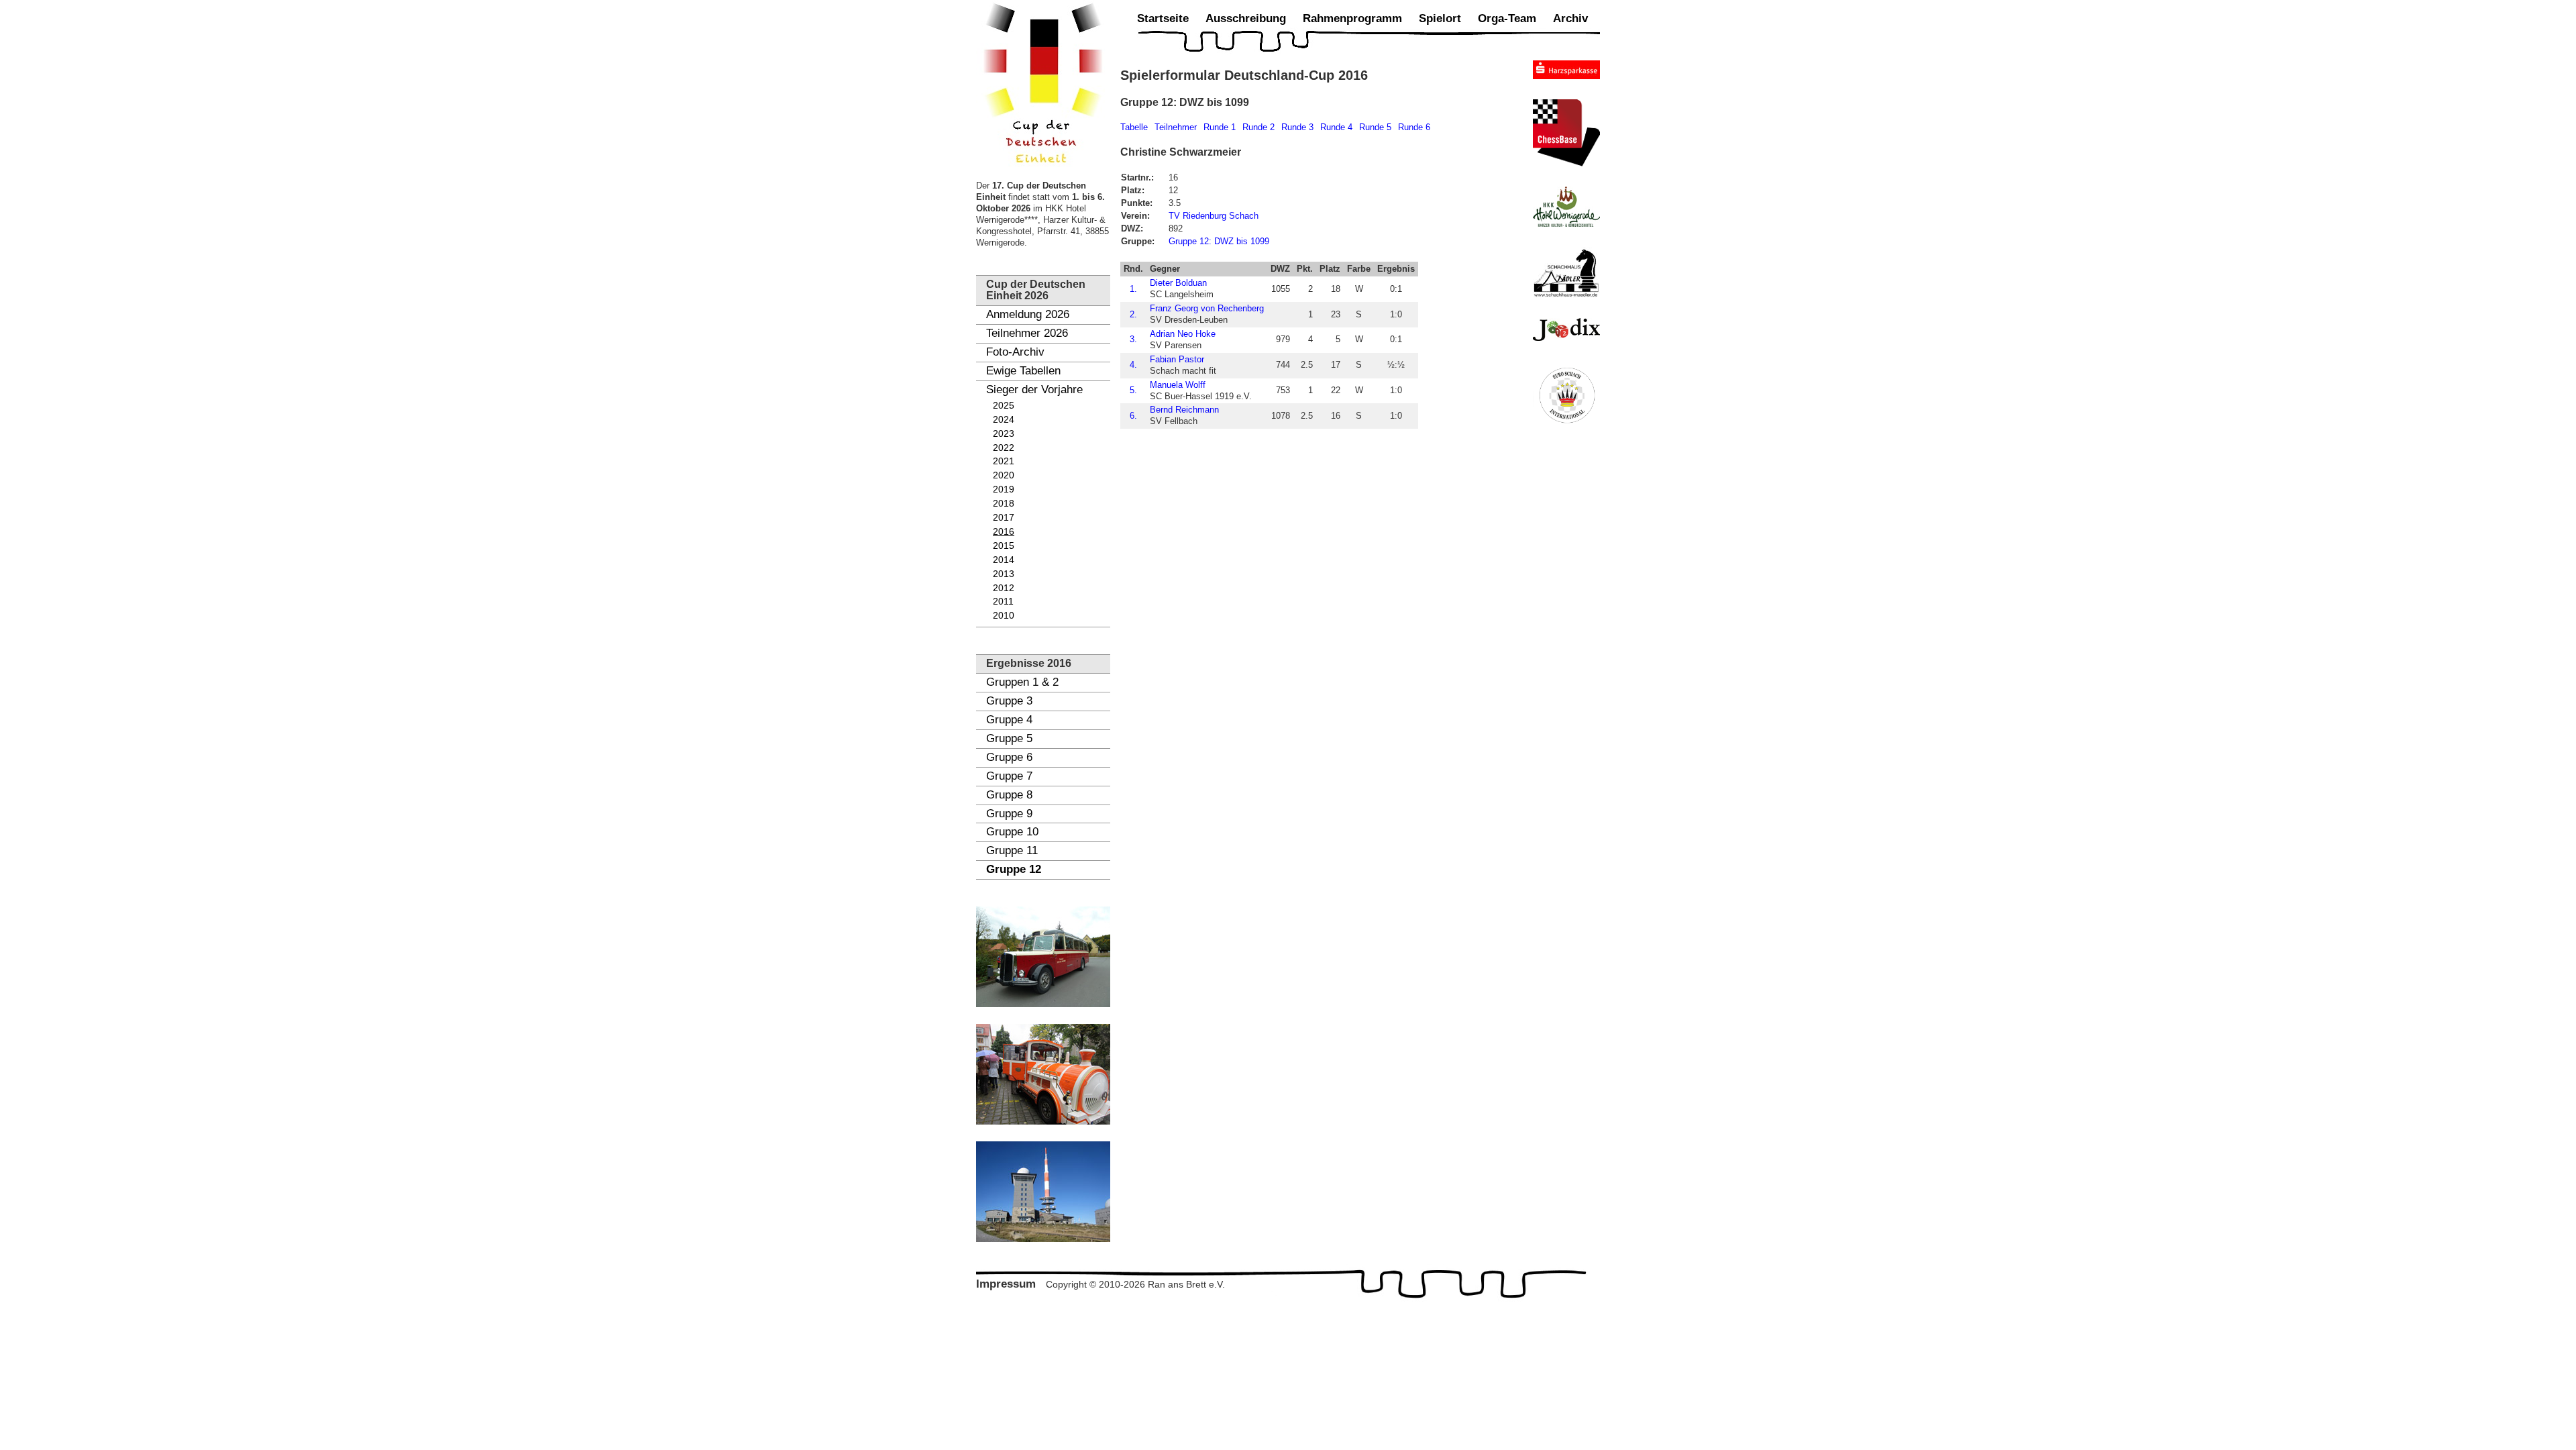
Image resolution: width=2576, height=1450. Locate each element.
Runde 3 (1297, 127)
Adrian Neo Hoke (1183, 334)
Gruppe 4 (1009, 720)
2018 (1004, 504)
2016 (1004, 532)
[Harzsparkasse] (1566, 70)
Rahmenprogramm (1352, 18)
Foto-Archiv (1015, 352)
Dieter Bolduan (1178, 283)
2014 (1004, 560)
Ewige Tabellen (1023, 371)
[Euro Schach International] (1566, 395)
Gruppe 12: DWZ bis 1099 (1219, 241)
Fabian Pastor (1177, 359)
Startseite (1163, 18)
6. (1133, 416)
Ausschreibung (1246, 18)
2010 (1004, 616)
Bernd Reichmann (1184, 410)
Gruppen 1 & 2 (1022, 682)
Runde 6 (1414, 127)
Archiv (1570, 18)
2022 (1004, 448)
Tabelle (1134, 127)
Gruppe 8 (1009, 795)
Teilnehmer (1176, 127)
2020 (1004, 475)
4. (1133, 365)
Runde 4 (1336, 127)
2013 (1004, 574)
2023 (1004, 434)
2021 (1004, 461)
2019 (1004, 489)
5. (1133, 390)
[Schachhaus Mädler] (1566, 272)
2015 (1004, 546)
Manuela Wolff (1178, 385)
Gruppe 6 (1009, 757)
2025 (1004, 406)
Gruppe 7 (1009, 776)
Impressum (1006, 1284)
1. (1133, 289)
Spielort (1440, 18)
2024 (1004, 420)
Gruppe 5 (1009, 738)
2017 (1004, 518)
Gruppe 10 (1012, 832)
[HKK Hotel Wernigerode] (1566, 207)
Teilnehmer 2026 (1027, 333)
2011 (1003, 602)
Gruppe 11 (1012, 850)
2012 (1004, 588)
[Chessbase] (1566, 133)
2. (1133, 314)
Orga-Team (1507, 18)
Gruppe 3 (1009, 701)
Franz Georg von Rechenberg (1207, 308)
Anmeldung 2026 (1028, 314)
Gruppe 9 (1009, 814)
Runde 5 (1375, 127)
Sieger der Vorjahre (1034, 390)
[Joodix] (1566, 329)
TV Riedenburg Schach (1214, 216)
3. (1133, 339)
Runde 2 (1258, 127)
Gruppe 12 (1014, 869)
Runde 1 (1220, 127)
